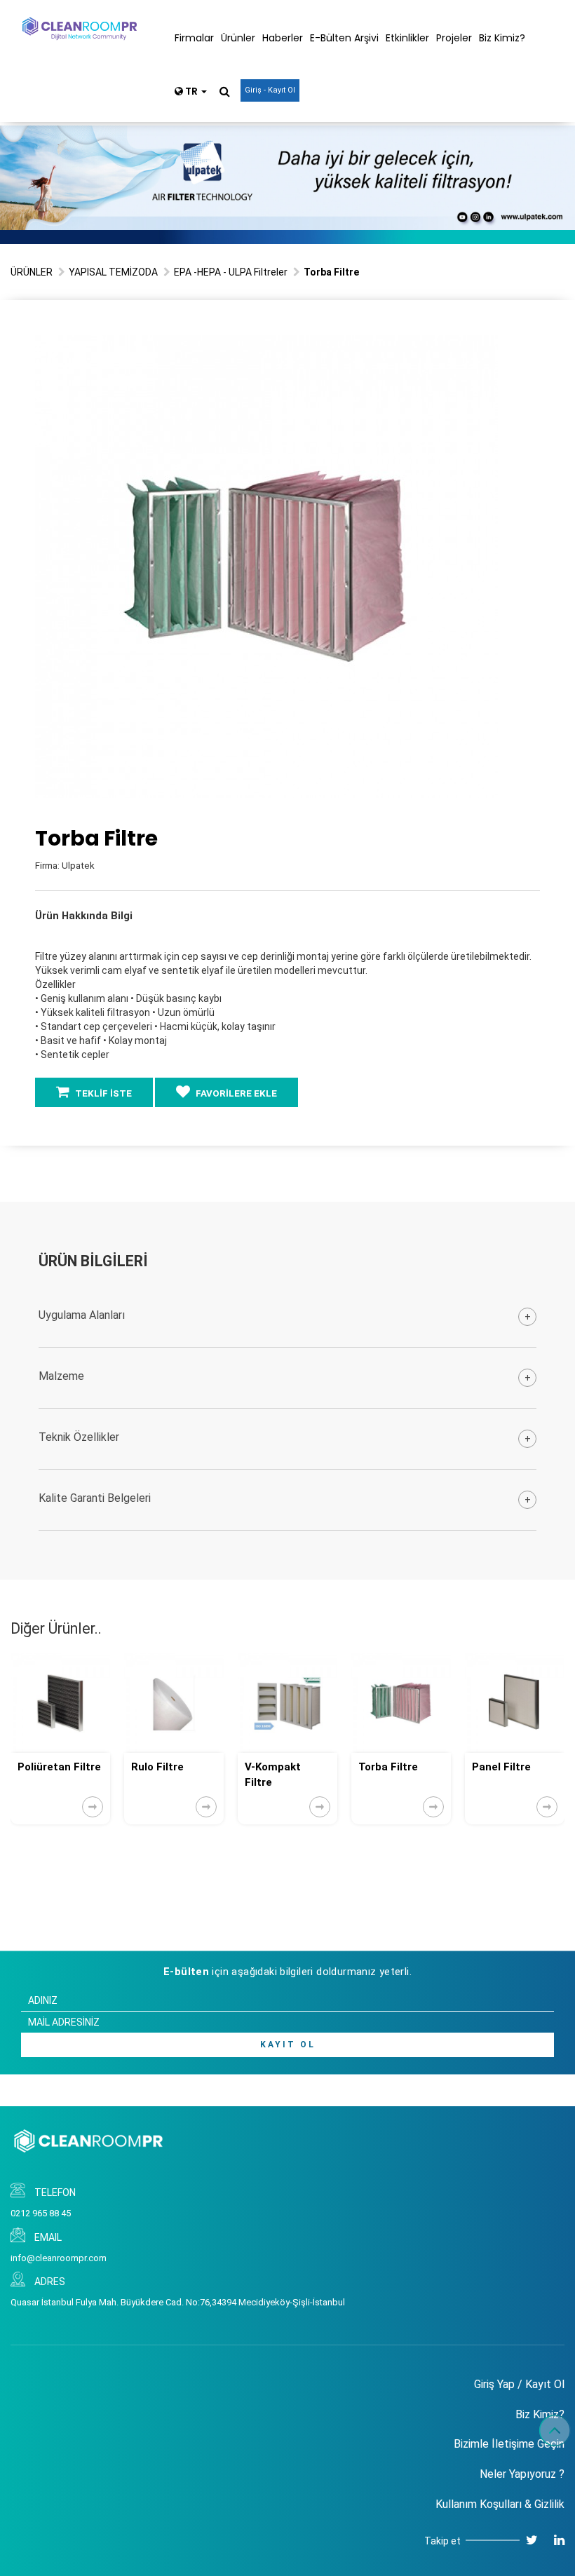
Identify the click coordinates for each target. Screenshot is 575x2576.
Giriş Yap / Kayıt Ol (519, 2384)
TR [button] (191, 91)
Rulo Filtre (157, 1767)
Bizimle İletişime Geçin (509, 2444)
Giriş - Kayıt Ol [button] (270, 90)
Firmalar (194, 38)
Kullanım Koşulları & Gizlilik (500, 2504)
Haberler (283, 38)
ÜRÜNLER (32, 272)
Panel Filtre (501, 1767)
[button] (485, 348)
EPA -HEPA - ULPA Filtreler (231, 272)
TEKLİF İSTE (102, 1093)
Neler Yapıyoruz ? (522, 2474)
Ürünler (238, 38)
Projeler (454, 38)
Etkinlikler (407, 38)
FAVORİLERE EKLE (235, 1093)
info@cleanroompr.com (59, 2258)
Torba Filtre (388, 1767)
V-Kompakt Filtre (273, 1774)
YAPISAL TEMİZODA (113, 272)
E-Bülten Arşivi (344, 38)
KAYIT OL (288, 2045)
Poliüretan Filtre (59, 1767)
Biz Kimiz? (502, 38)
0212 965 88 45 (41, 2213)
